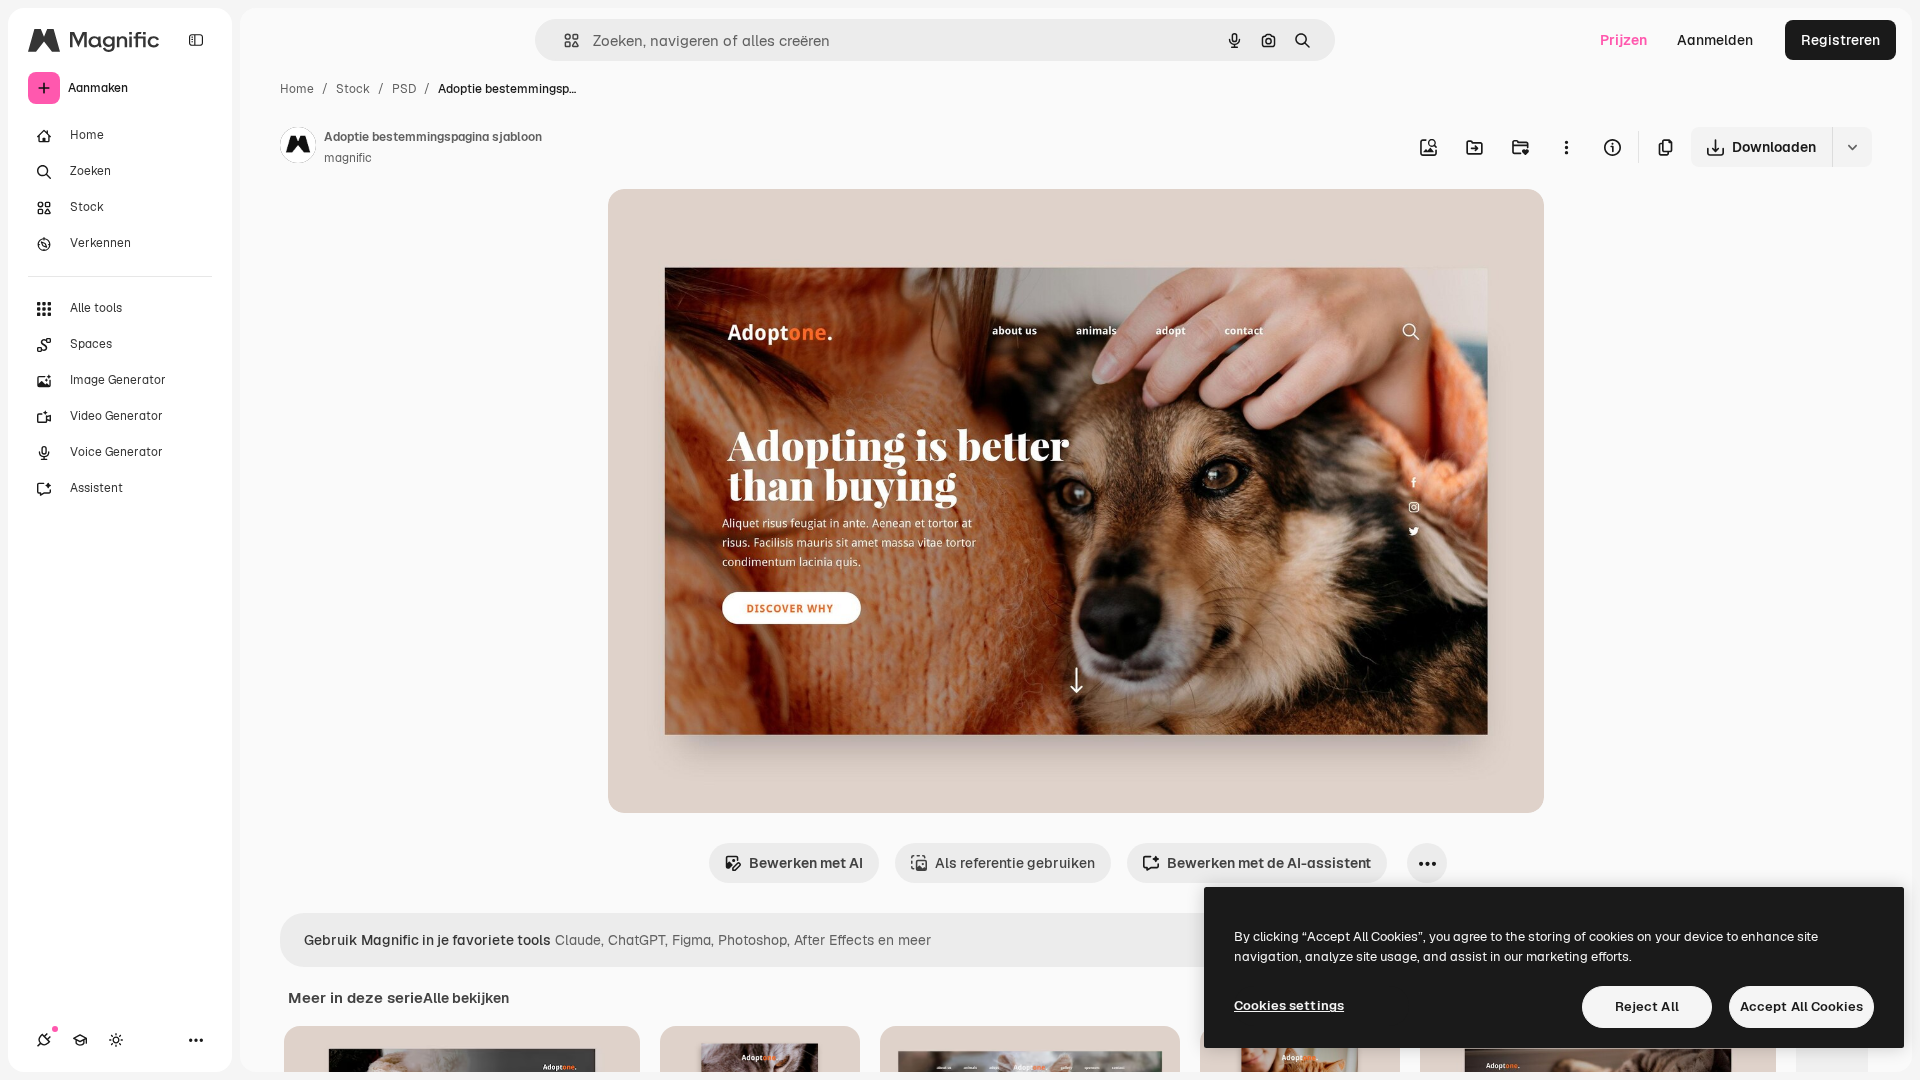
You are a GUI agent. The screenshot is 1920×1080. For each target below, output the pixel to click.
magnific (348, 158)
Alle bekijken (466, 998)
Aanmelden (1715, 40)
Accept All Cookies (1801, 1006)
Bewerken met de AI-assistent (1269, 863)
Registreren (1840, 40)
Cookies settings (1289, 1005)
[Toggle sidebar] (196, 40)
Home (297, 89)
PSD (404, 89)
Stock (353, 89)
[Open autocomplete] (563, 40)
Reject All (1647, 1006)
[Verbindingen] (44, 1040)
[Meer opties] (1566, 147)
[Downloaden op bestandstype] (1852, 147)
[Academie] (80, 1040)
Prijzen (1623, 40)
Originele (739, 227)
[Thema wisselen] (116, 1040)
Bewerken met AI (806, 863)
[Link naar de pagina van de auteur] (298, 148)
